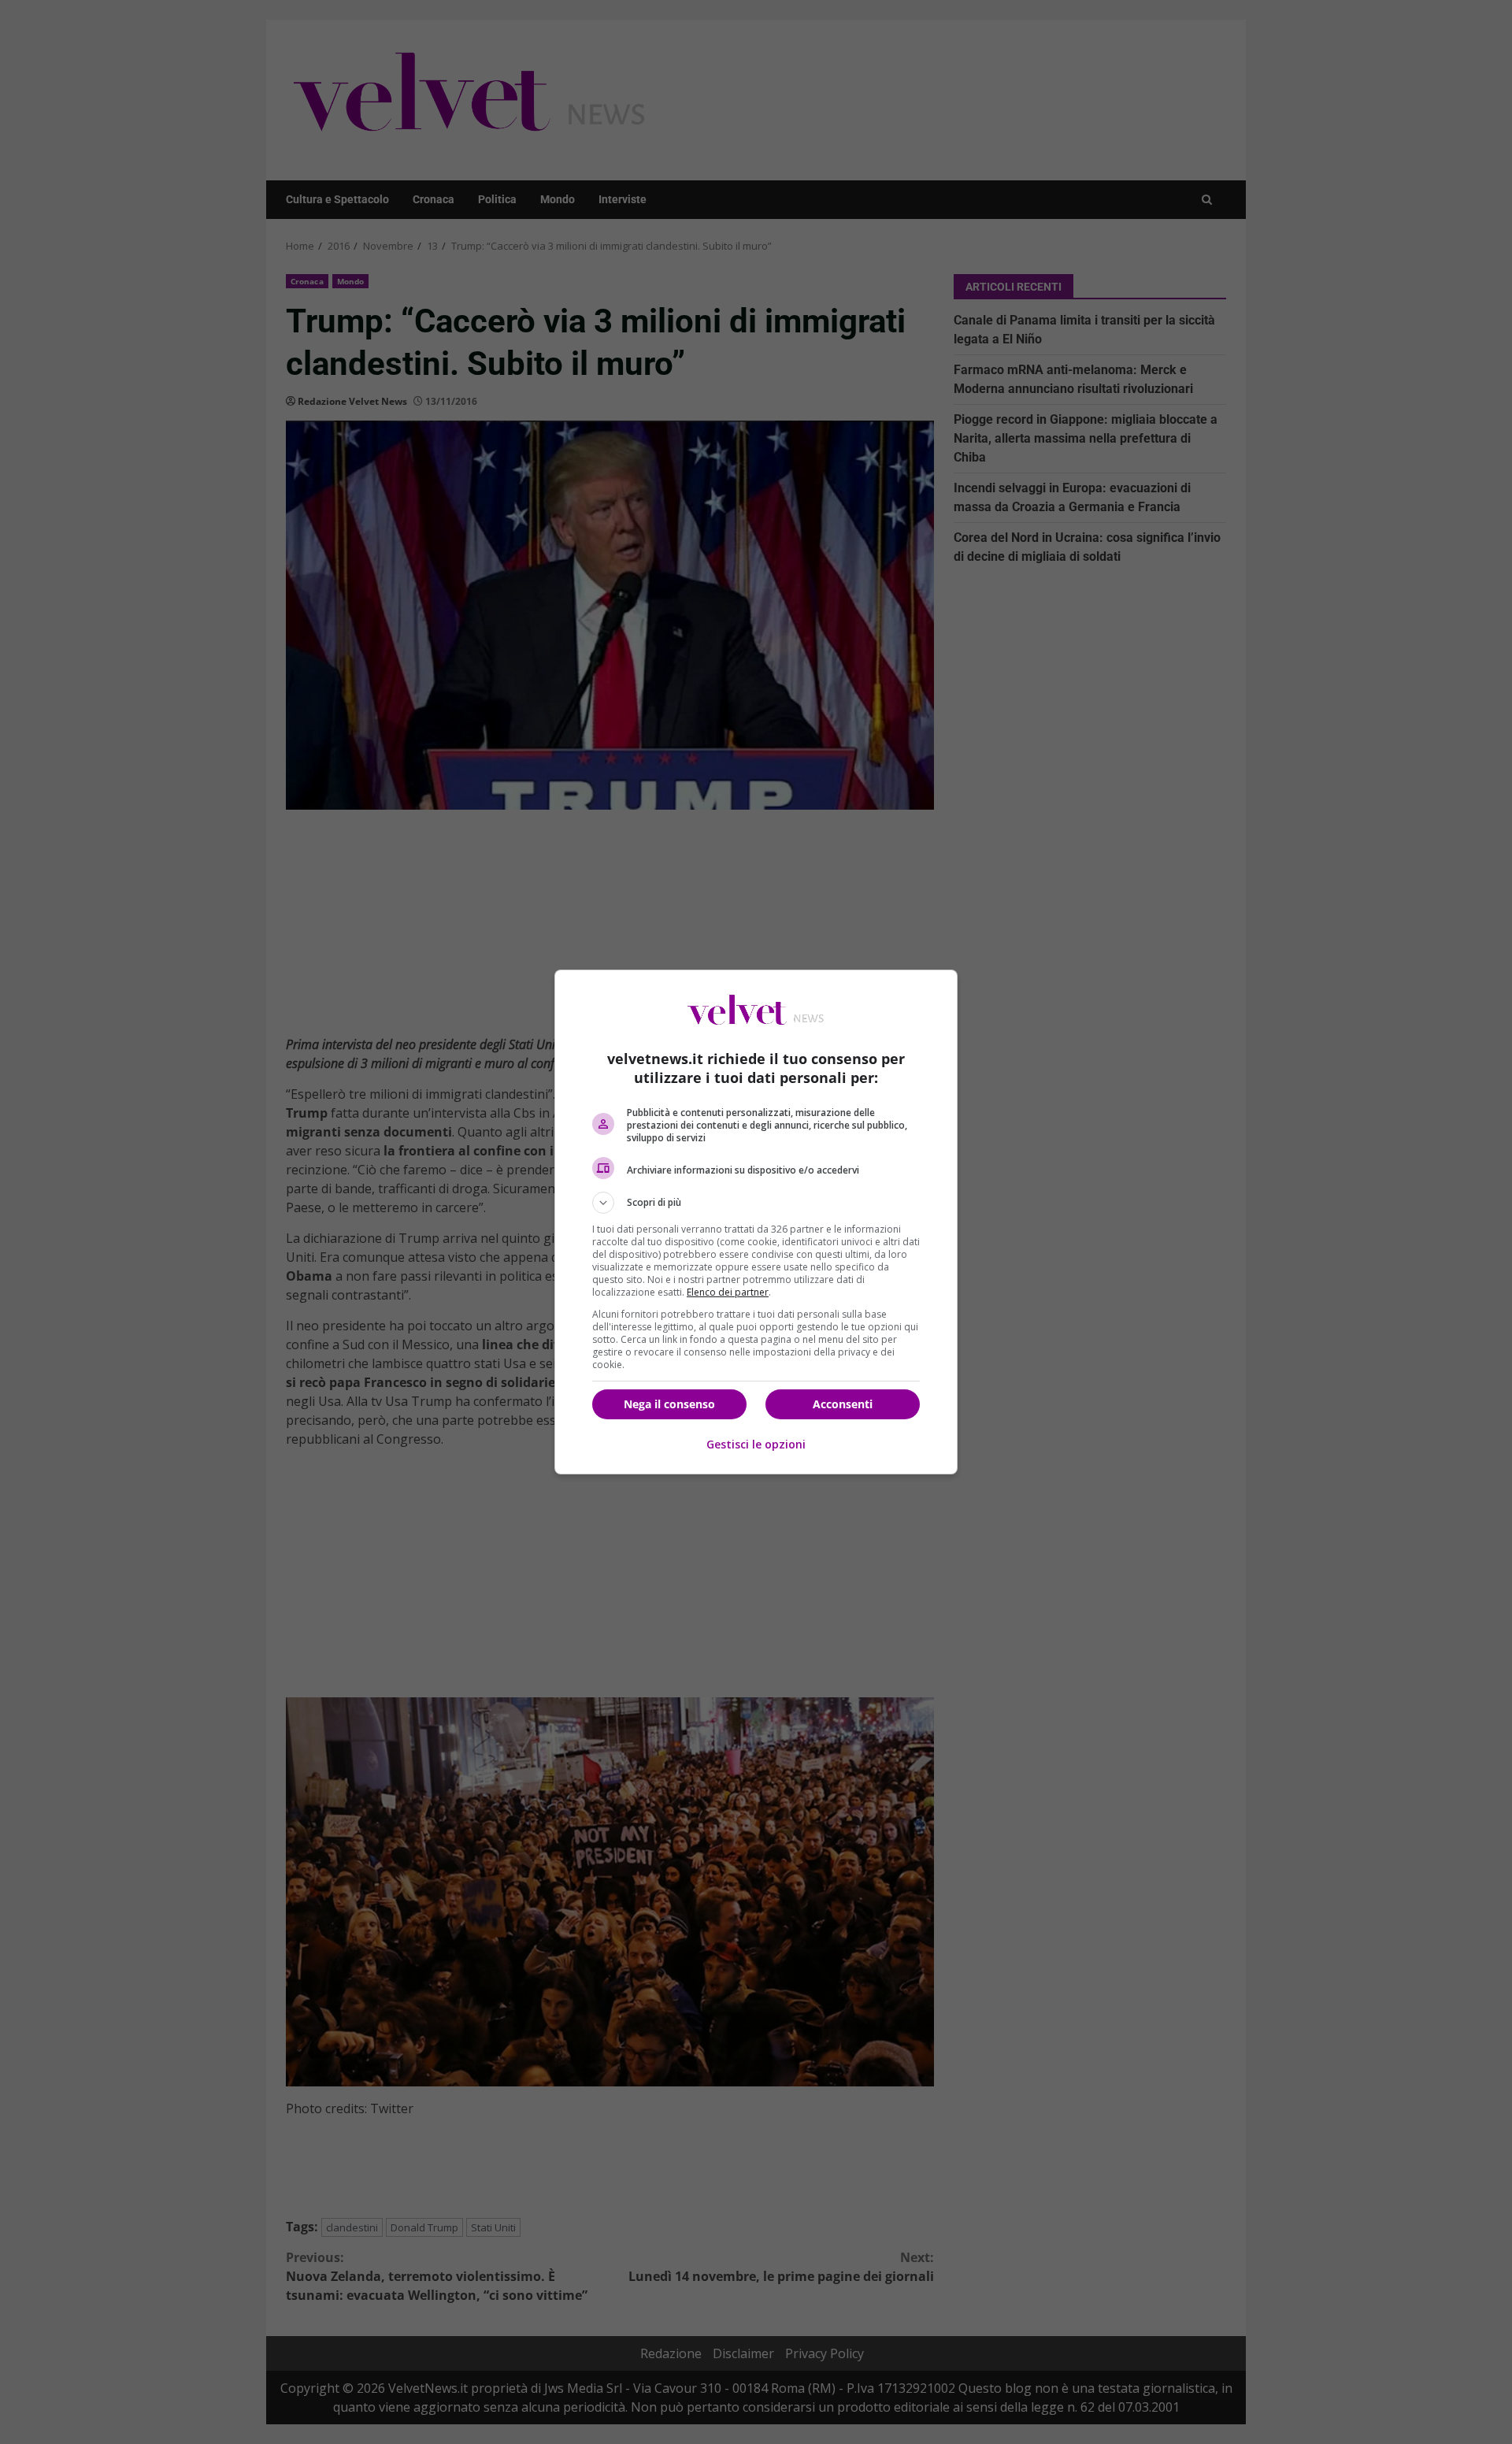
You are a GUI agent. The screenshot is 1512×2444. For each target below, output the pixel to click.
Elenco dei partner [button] (728, 1292)
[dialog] (756, 1222)
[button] (756, 1203)
